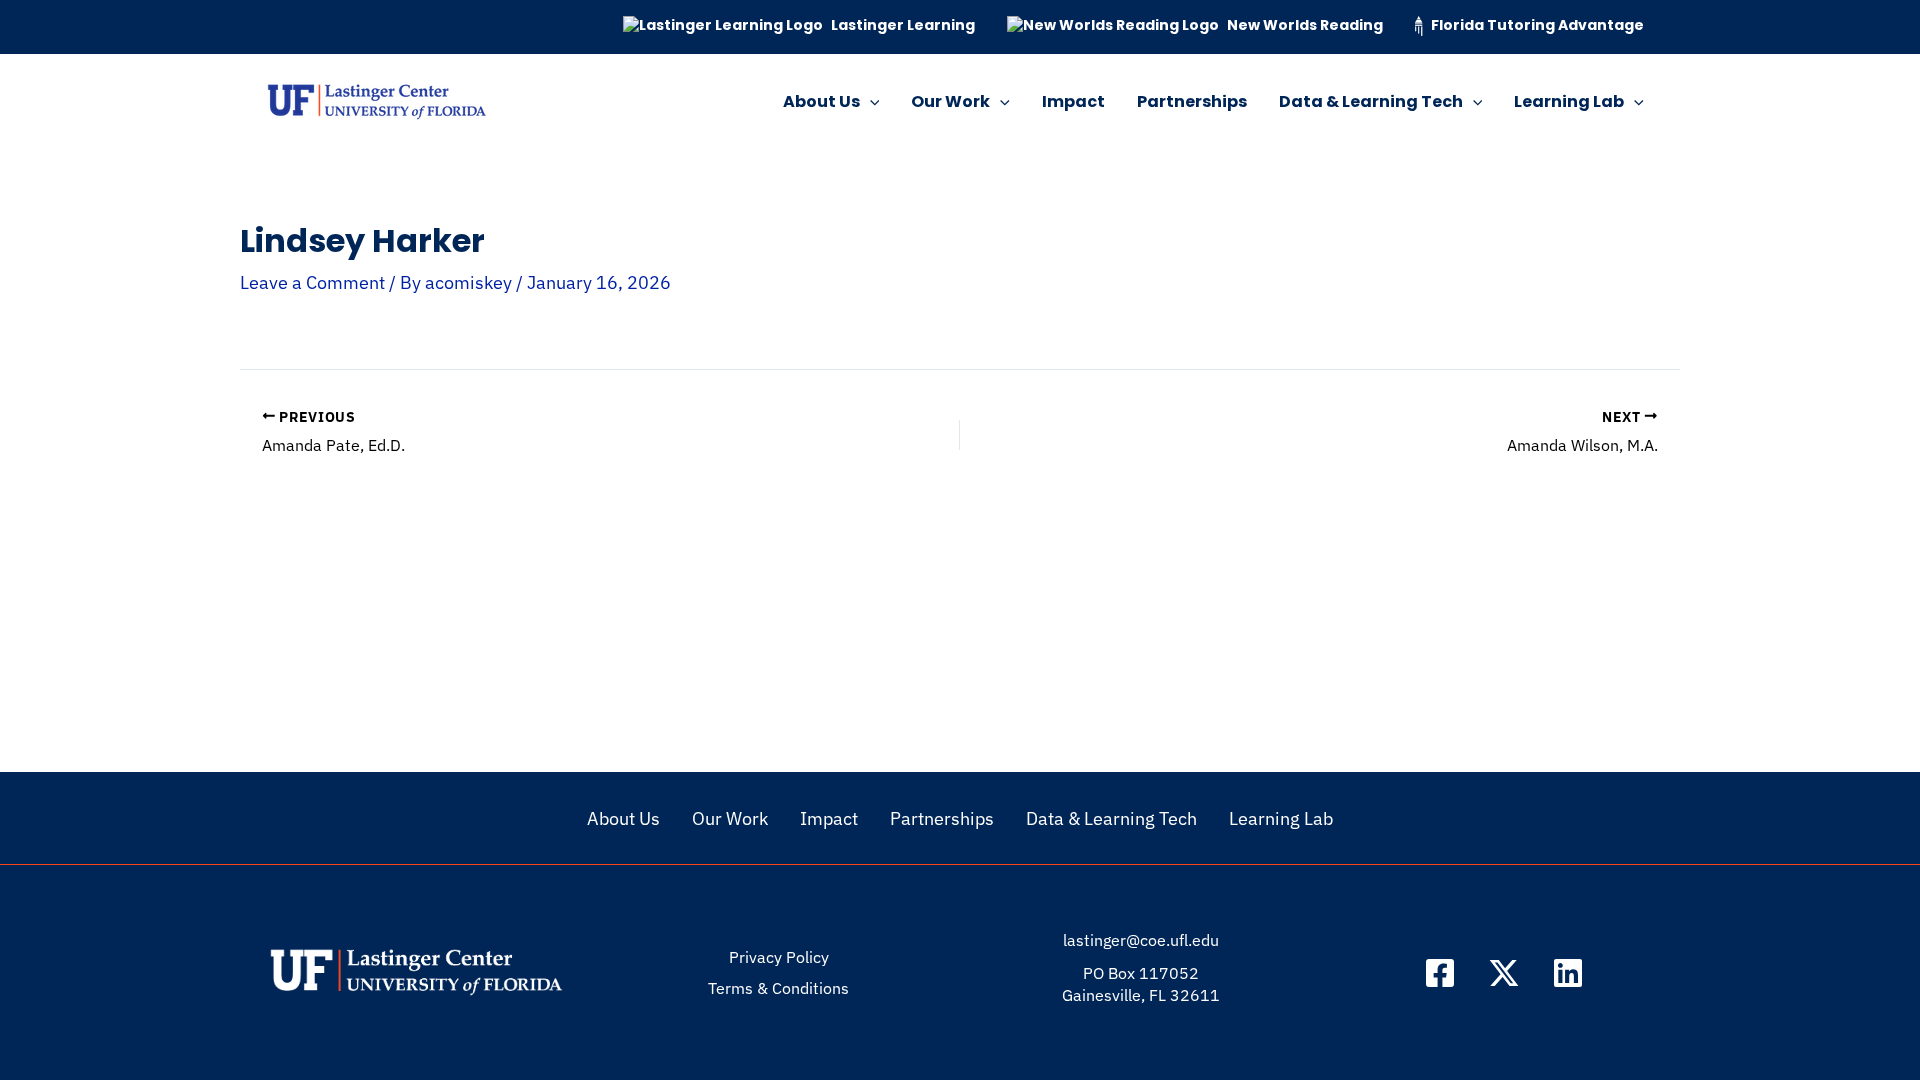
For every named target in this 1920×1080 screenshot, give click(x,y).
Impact (1073, 101)
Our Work (950, 101)
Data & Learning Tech (1371, 101)
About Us (821, 101)
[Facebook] (1440, 973)
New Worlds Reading (1305, 25)
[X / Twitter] (1504, 973)
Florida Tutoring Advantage (1537, 25)
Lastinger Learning (903, 25)
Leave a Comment (312, 282)
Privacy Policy (779, 957)
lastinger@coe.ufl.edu (1141, 940)
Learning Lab (1569, 101)
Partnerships (1192, 101)
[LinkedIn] (1568, 973)
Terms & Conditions (778, 988)
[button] (870, 102)
